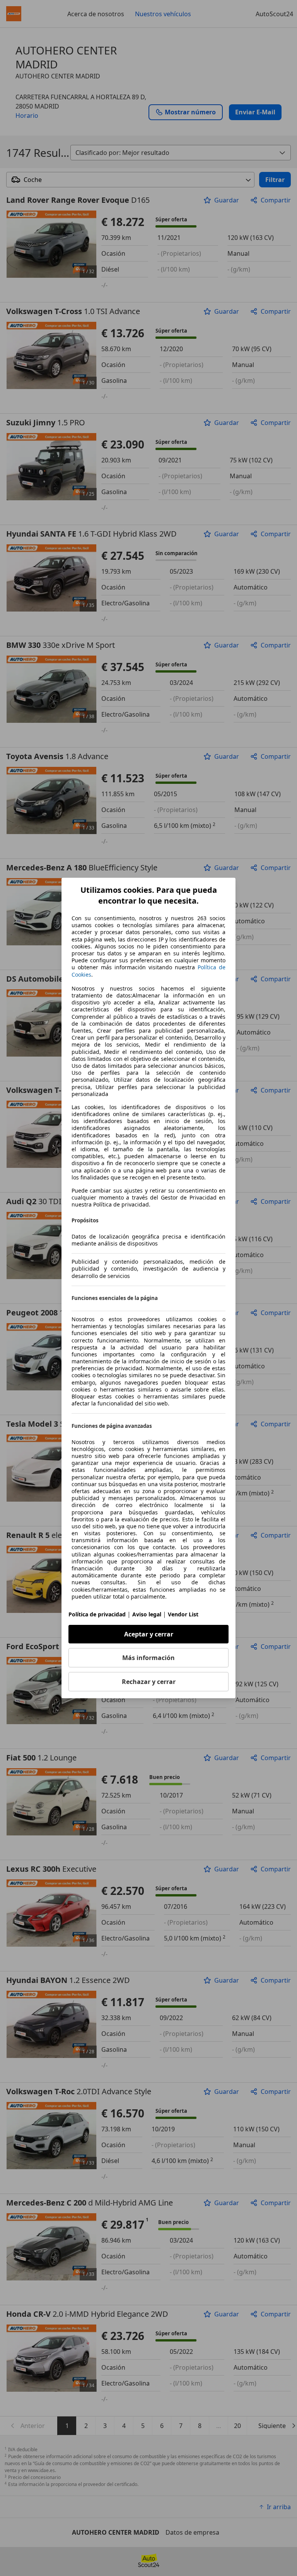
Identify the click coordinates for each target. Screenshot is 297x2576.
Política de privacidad (97, 1614)
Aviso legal (147, 1614)
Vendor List (183, 1614)
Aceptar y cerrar (149, 1634)
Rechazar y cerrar (149, 1682)
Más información (148, 1658)
